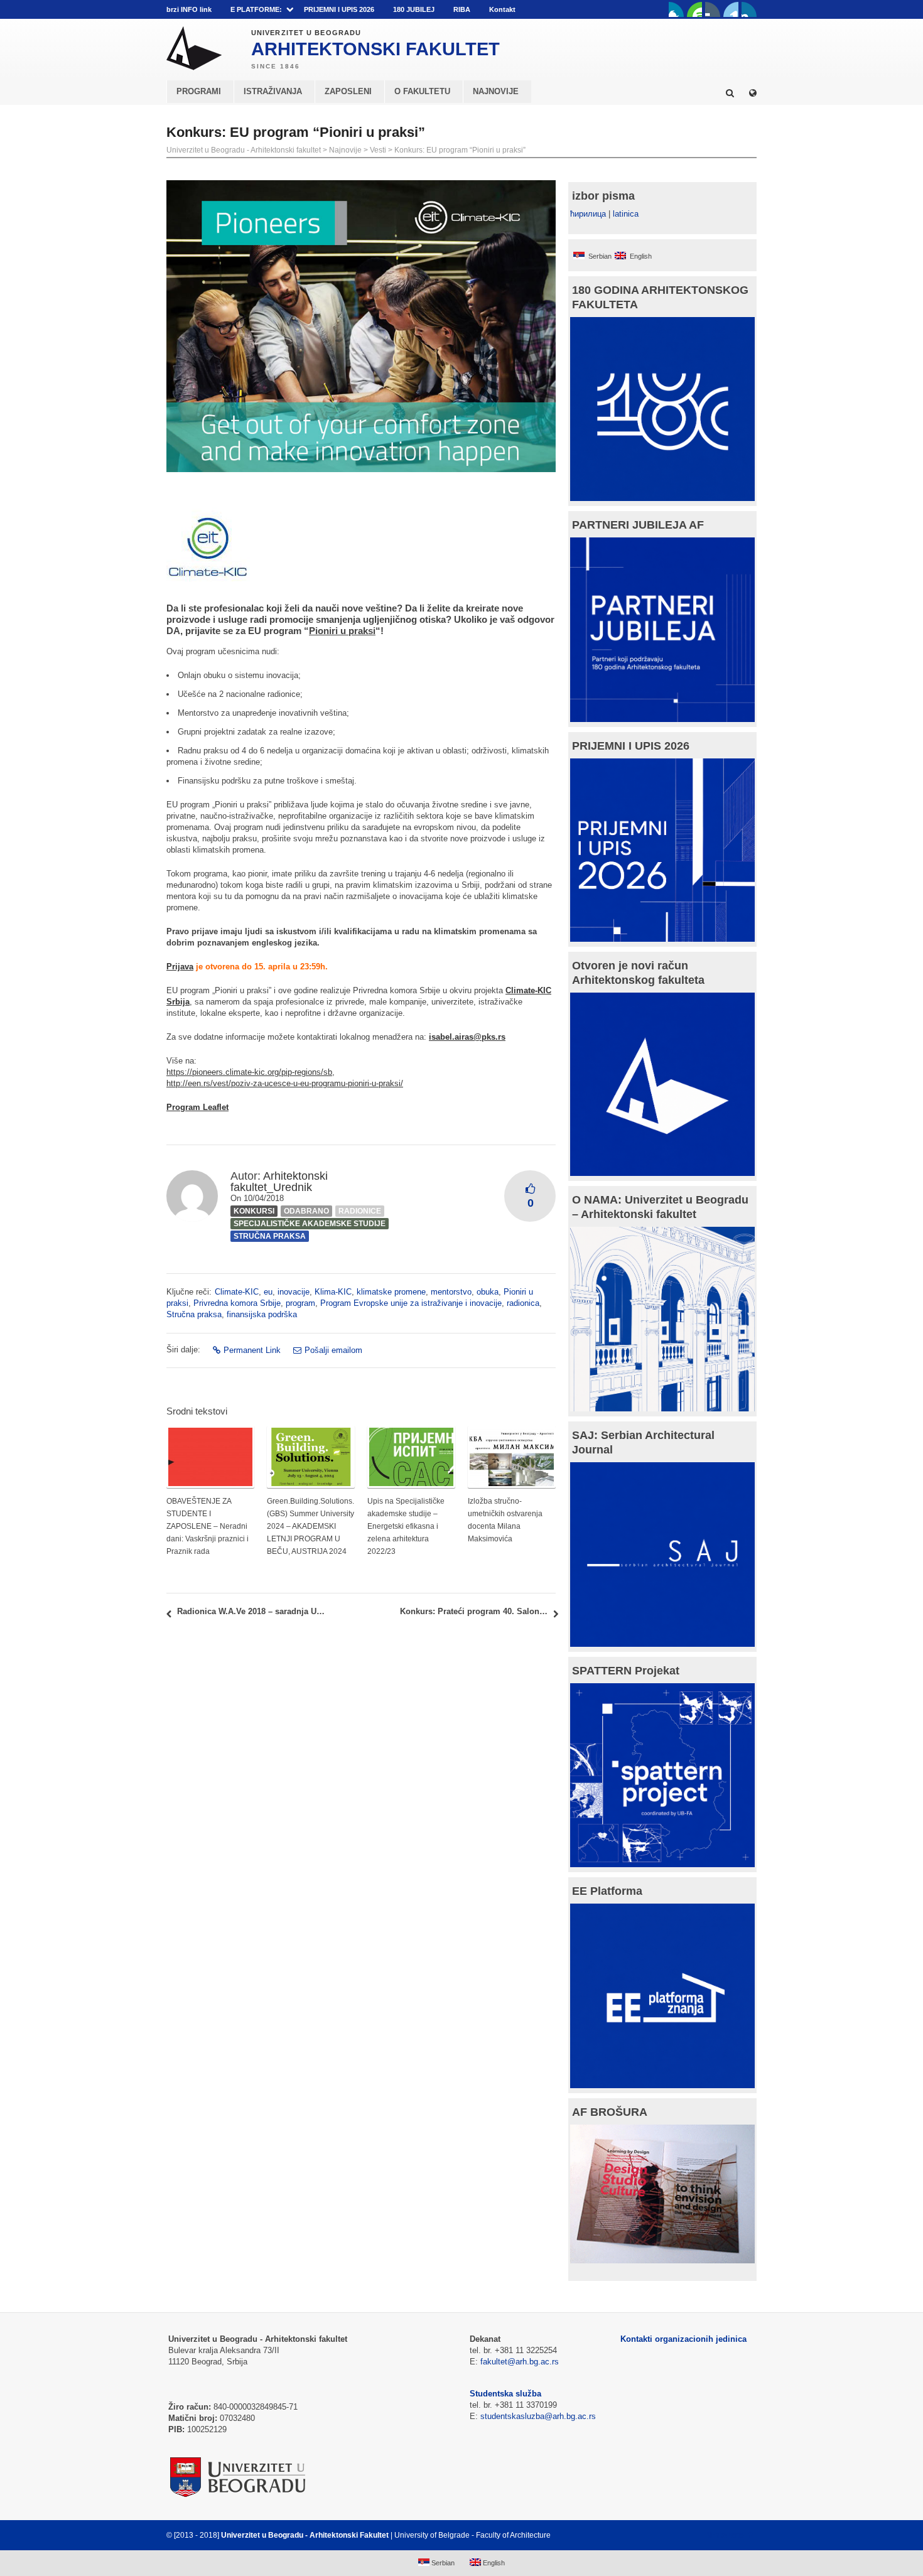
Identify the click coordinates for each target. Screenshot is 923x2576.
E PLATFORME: (256, 9)
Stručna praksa (270, 1236)
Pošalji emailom (333, 1350)
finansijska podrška (262, 1314)
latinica (626, 214)
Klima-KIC (333, 1292)
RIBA (462, 9)
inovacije (294, 1292)
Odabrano (306, 1211)
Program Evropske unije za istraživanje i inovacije (411, 1303)
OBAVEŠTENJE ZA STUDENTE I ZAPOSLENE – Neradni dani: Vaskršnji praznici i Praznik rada (208, 1526)
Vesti (378, 150)
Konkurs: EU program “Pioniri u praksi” (460, 150)
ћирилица (588, 214)
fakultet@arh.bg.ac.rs (520, 2362)
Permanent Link (252, 1350)
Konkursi (254, 1211)
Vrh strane (726, 2535)
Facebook (676, 9)
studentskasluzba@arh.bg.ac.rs (538, 2416)
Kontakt (502, 9)
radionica (523, 1303)
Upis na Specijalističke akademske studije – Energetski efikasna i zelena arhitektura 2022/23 (406, 1526)
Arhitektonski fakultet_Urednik (279, 1182)
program (300, 1303)
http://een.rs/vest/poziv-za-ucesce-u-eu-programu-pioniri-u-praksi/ (285, 1083)
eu (268, 1292)
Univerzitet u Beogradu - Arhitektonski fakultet (244, 150)
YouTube (694, 9)
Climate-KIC (237, 1292)
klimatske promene (391, 1292)
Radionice (360, 1211)
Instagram (749, 9)
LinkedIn (731, 9)
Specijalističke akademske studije (310, 1224)
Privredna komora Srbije (237, 1303)
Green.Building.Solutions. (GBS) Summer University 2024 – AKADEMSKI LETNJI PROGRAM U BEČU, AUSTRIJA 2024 (310, 1526)
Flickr (713, 9)
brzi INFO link (189, 9)
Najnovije (345, 150)
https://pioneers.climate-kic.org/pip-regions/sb (249, 1072)
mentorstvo (451, 1292)
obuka (488, 1292)
